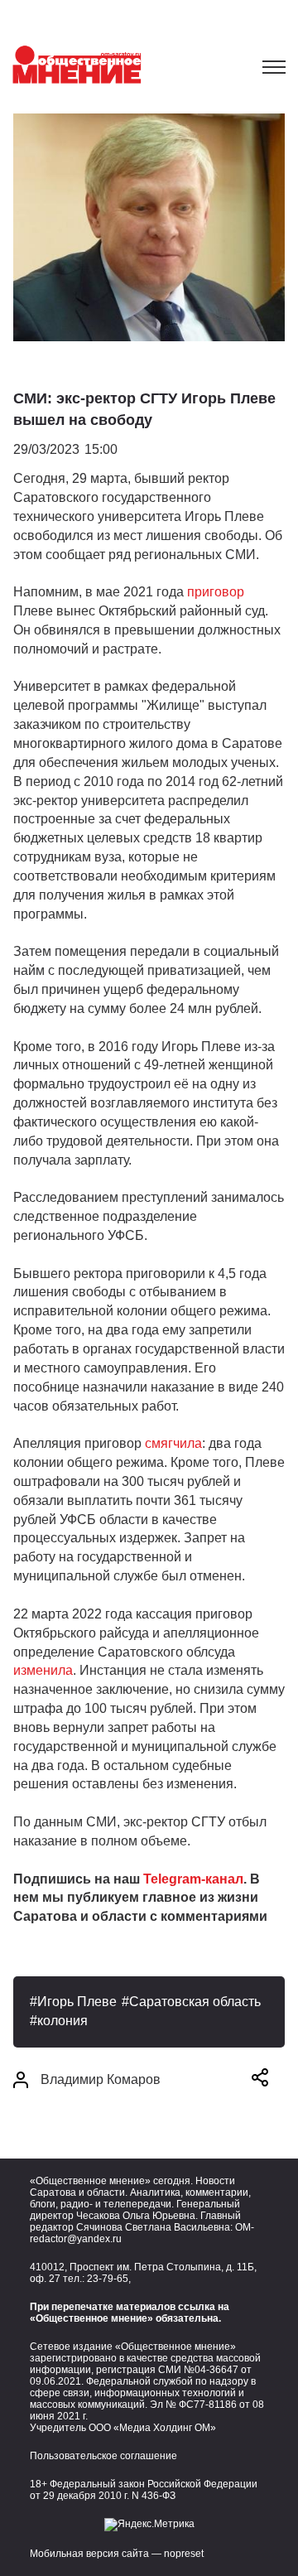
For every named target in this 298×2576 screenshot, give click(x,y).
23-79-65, (109, 2279)
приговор (216, 592)
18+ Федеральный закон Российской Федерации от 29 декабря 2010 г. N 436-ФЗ (144, 2490)
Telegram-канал (193, 1879)
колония (62, 2021)
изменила (43, 1670)
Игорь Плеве (77, 2002)
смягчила (173, 1443)
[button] (260, 2080)
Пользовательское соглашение (103, 2456)
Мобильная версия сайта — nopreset (117, 2554)
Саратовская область (195, 2002)
